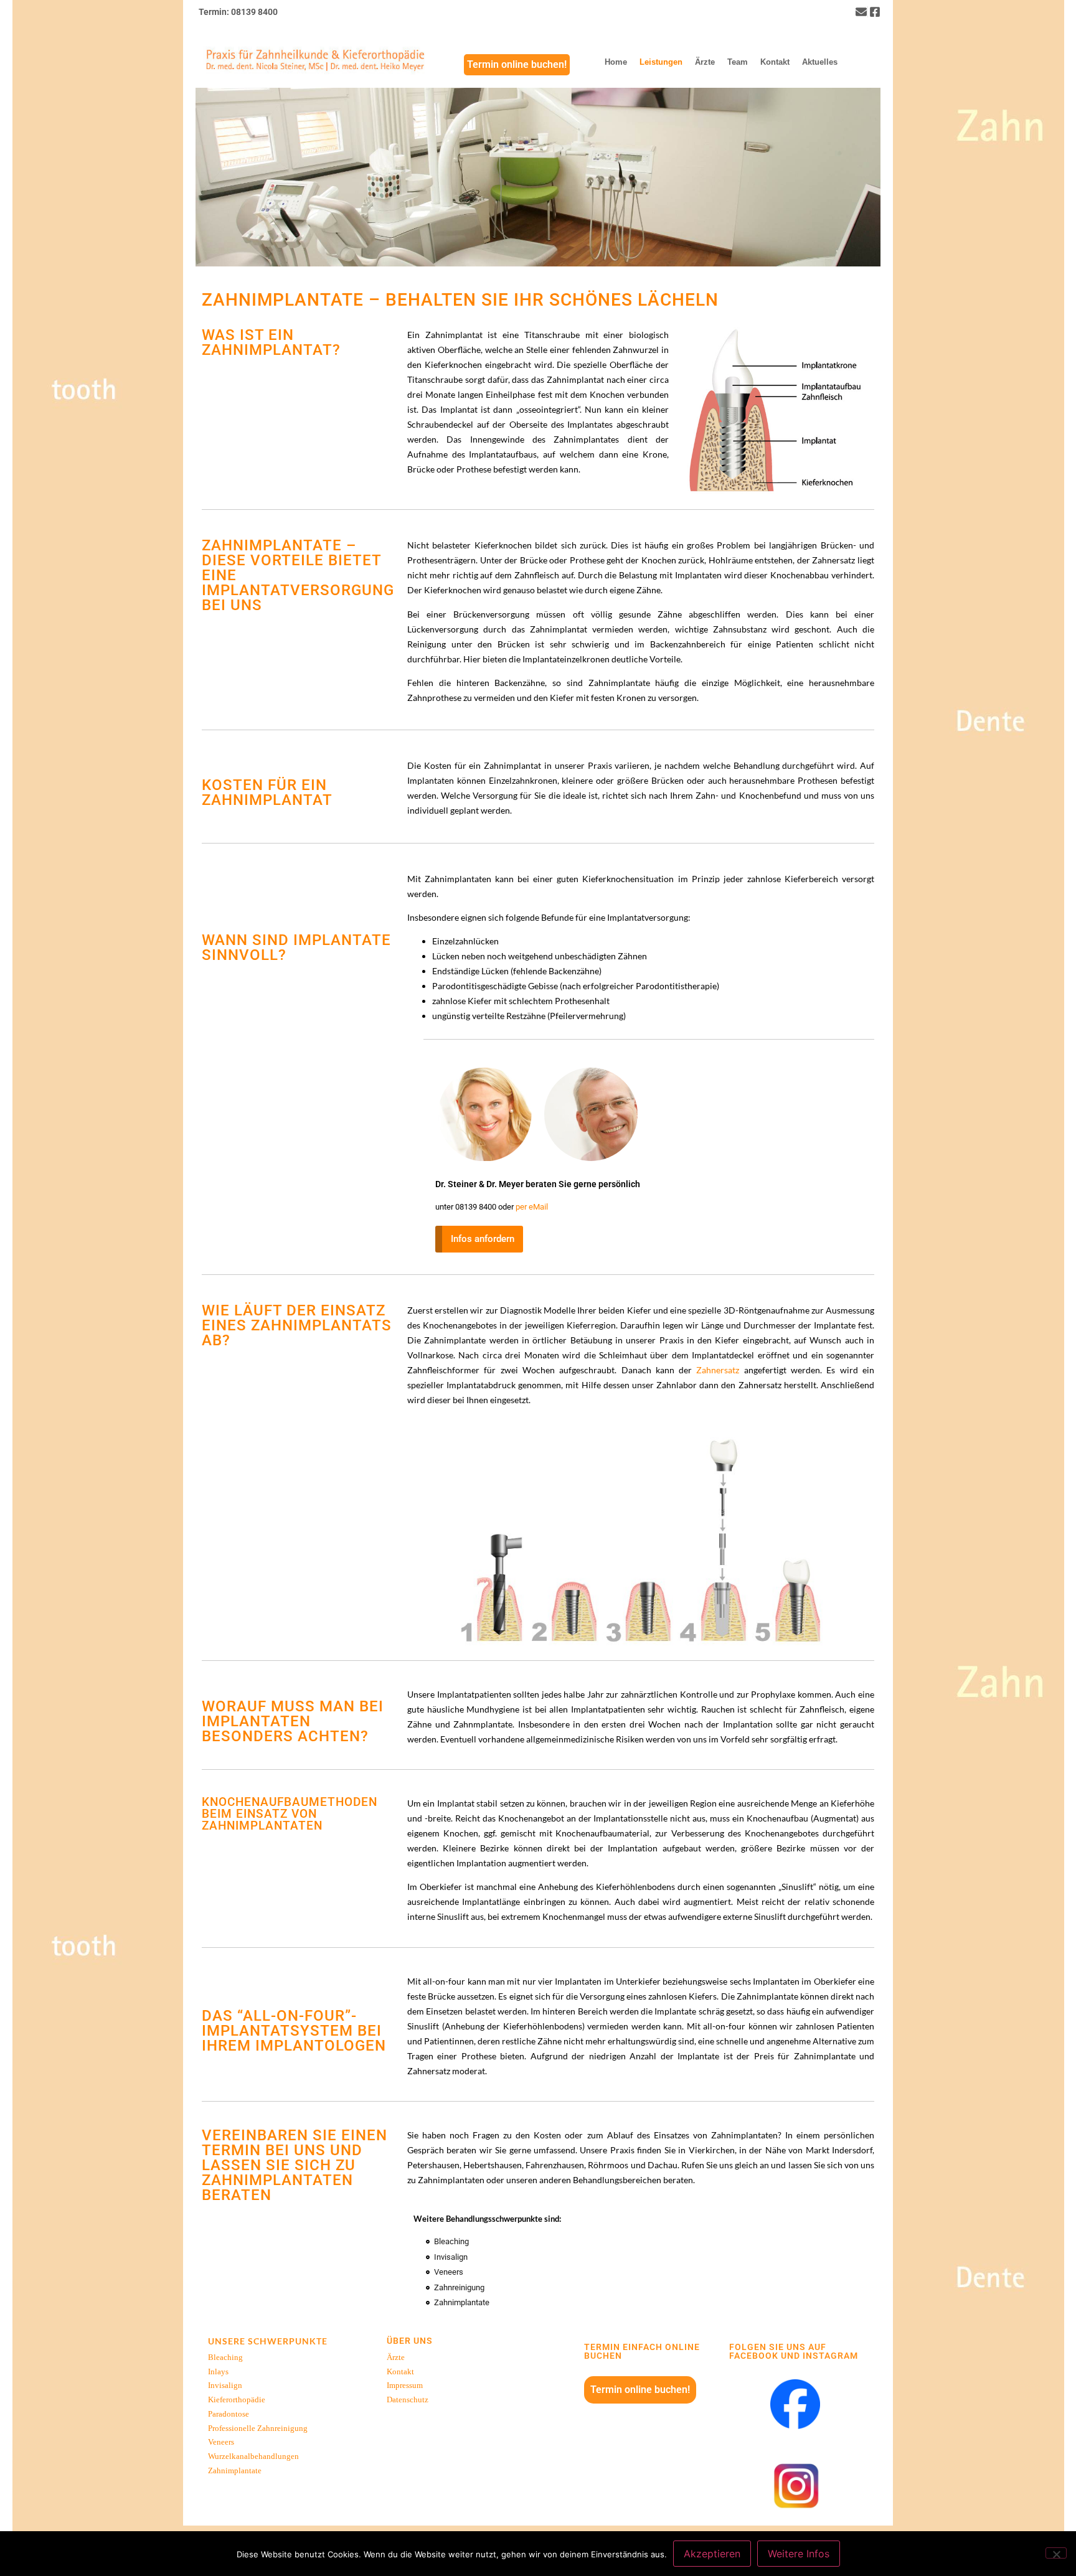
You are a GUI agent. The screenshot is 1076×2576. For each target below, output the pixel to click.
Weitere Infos (799, 2554)
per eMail (532, 1207)
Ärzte (396, 2357)
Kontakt (400, 2372)
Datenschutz (408, 2400)
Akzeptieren (712, 2554)
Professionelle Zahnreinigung (258, 2428)
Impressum (405, 2386)
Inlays (218, 2372)
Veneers (221, 2442)
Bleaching (225, 2357)
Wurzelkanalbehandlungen (253, 2456)
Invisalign (225, 2386)
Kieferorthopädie (237, 2400)
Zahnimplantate (235, 2471)
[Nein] (1056, 2553)
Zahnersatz (718, 1370)
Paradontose (229, 2414)
